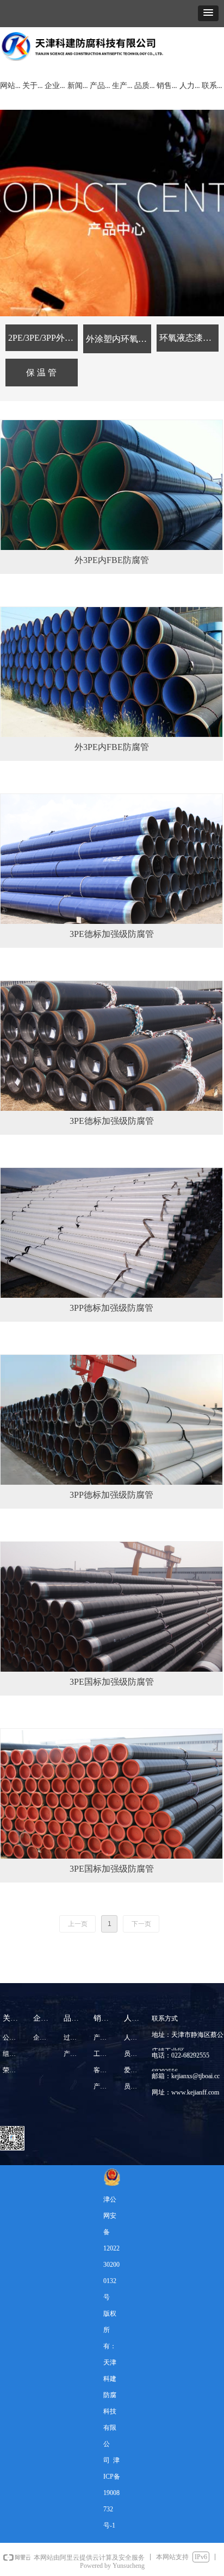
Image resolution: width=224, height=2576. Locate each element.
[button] (208, 13)
